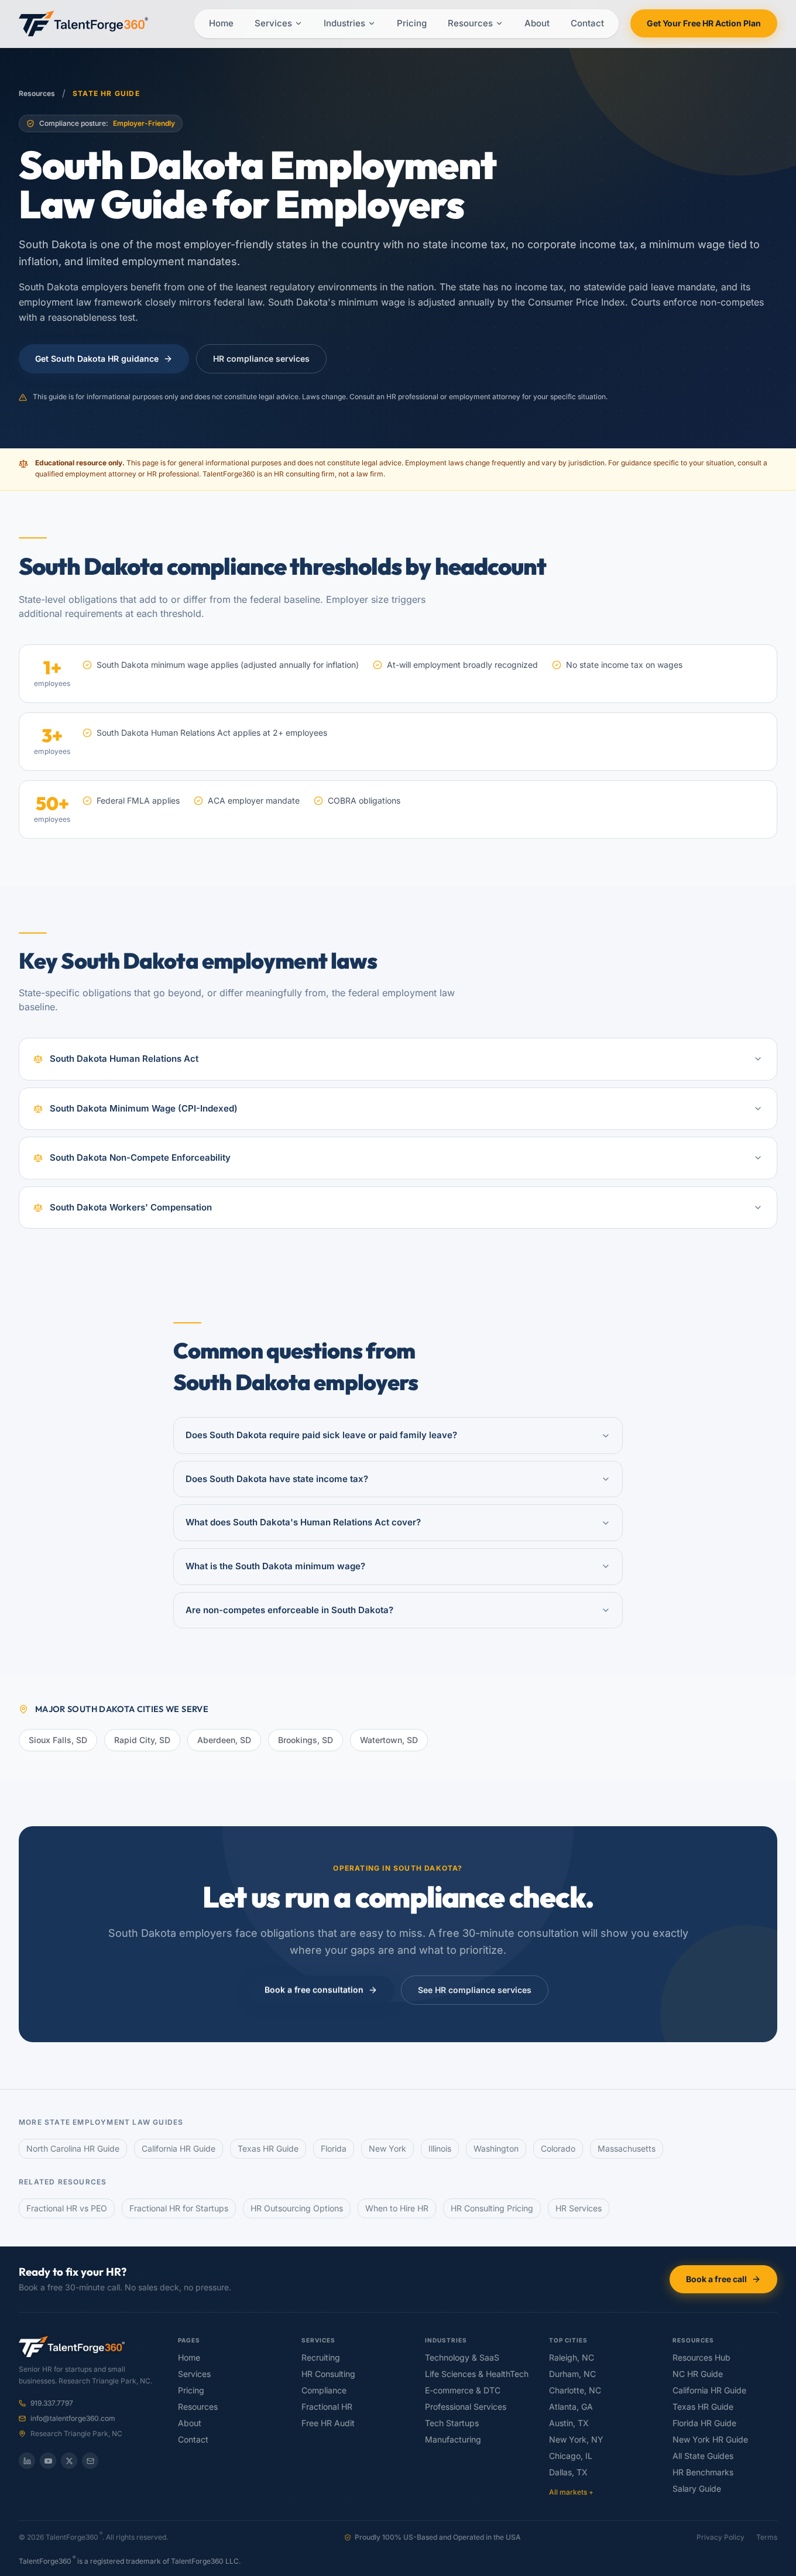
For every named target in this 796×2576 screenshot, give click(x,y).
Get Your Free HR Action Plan (704, 23)
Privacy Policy (720, 2537)
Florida (334, 2149)
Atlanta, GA (571, 2407)
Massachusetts (627, 2149)
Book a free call (716, 2279)
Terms (767, 2537)
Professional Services (466, 2407)
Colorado (558, 2149)
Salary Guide (697, 2489)
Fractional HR (327, 2407)
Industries (344, 23)
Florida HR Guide (704, 2423)
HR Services (579, 2208)
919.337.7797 (52, 2403)
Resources (470, 23)
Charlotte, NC (575, 2390)
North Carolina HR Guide (73, 2149)
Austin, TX (569, 2423)
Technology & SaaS (462, 2358)
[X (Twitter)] (69, 2461)
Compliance (324, 2390)
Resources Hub (701, 2358)
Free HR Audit (328, 2423)
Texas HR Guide (268, 2149)
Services (273, 23)
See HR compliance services (475, 1990)
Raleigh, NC (572, 2358)
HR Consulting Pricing (492, 2208)
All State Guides (703, 2456)
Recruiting (321, 2358)
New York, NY (576, 2440)
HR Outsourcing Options (297, 2208)
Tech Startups (452, 2423)
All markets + (571, 2492)
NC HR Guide (698, 2374)
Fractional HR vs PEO (67, 2208)
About (537, 23)
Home (221, 23)
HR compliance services (261, 359)
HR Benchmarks (703, 2472)
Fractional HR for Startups (179, 2208)
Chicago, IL (571, 2456)
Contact (587, 23)
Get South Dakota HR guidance (97, 359)
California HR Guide (179, 2149)
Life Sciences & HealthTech (477, 2374)
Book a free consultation (314, 1990)
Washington (496, 2149)
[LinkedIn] (27, 2461)
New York (387, 2149)
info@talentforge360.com (73, 2419)
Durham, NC (572, 2374)
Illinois (440, 2149)
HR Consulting (328, 2374)
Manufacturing (453, 2440)
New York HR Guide (710, 2440)
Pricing (412, 23)
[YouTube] (48, 2461)
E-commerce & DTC (463, 2390)
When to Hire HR (397, 2208)
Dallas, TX (568, 2472)
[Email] (90, 2461)
